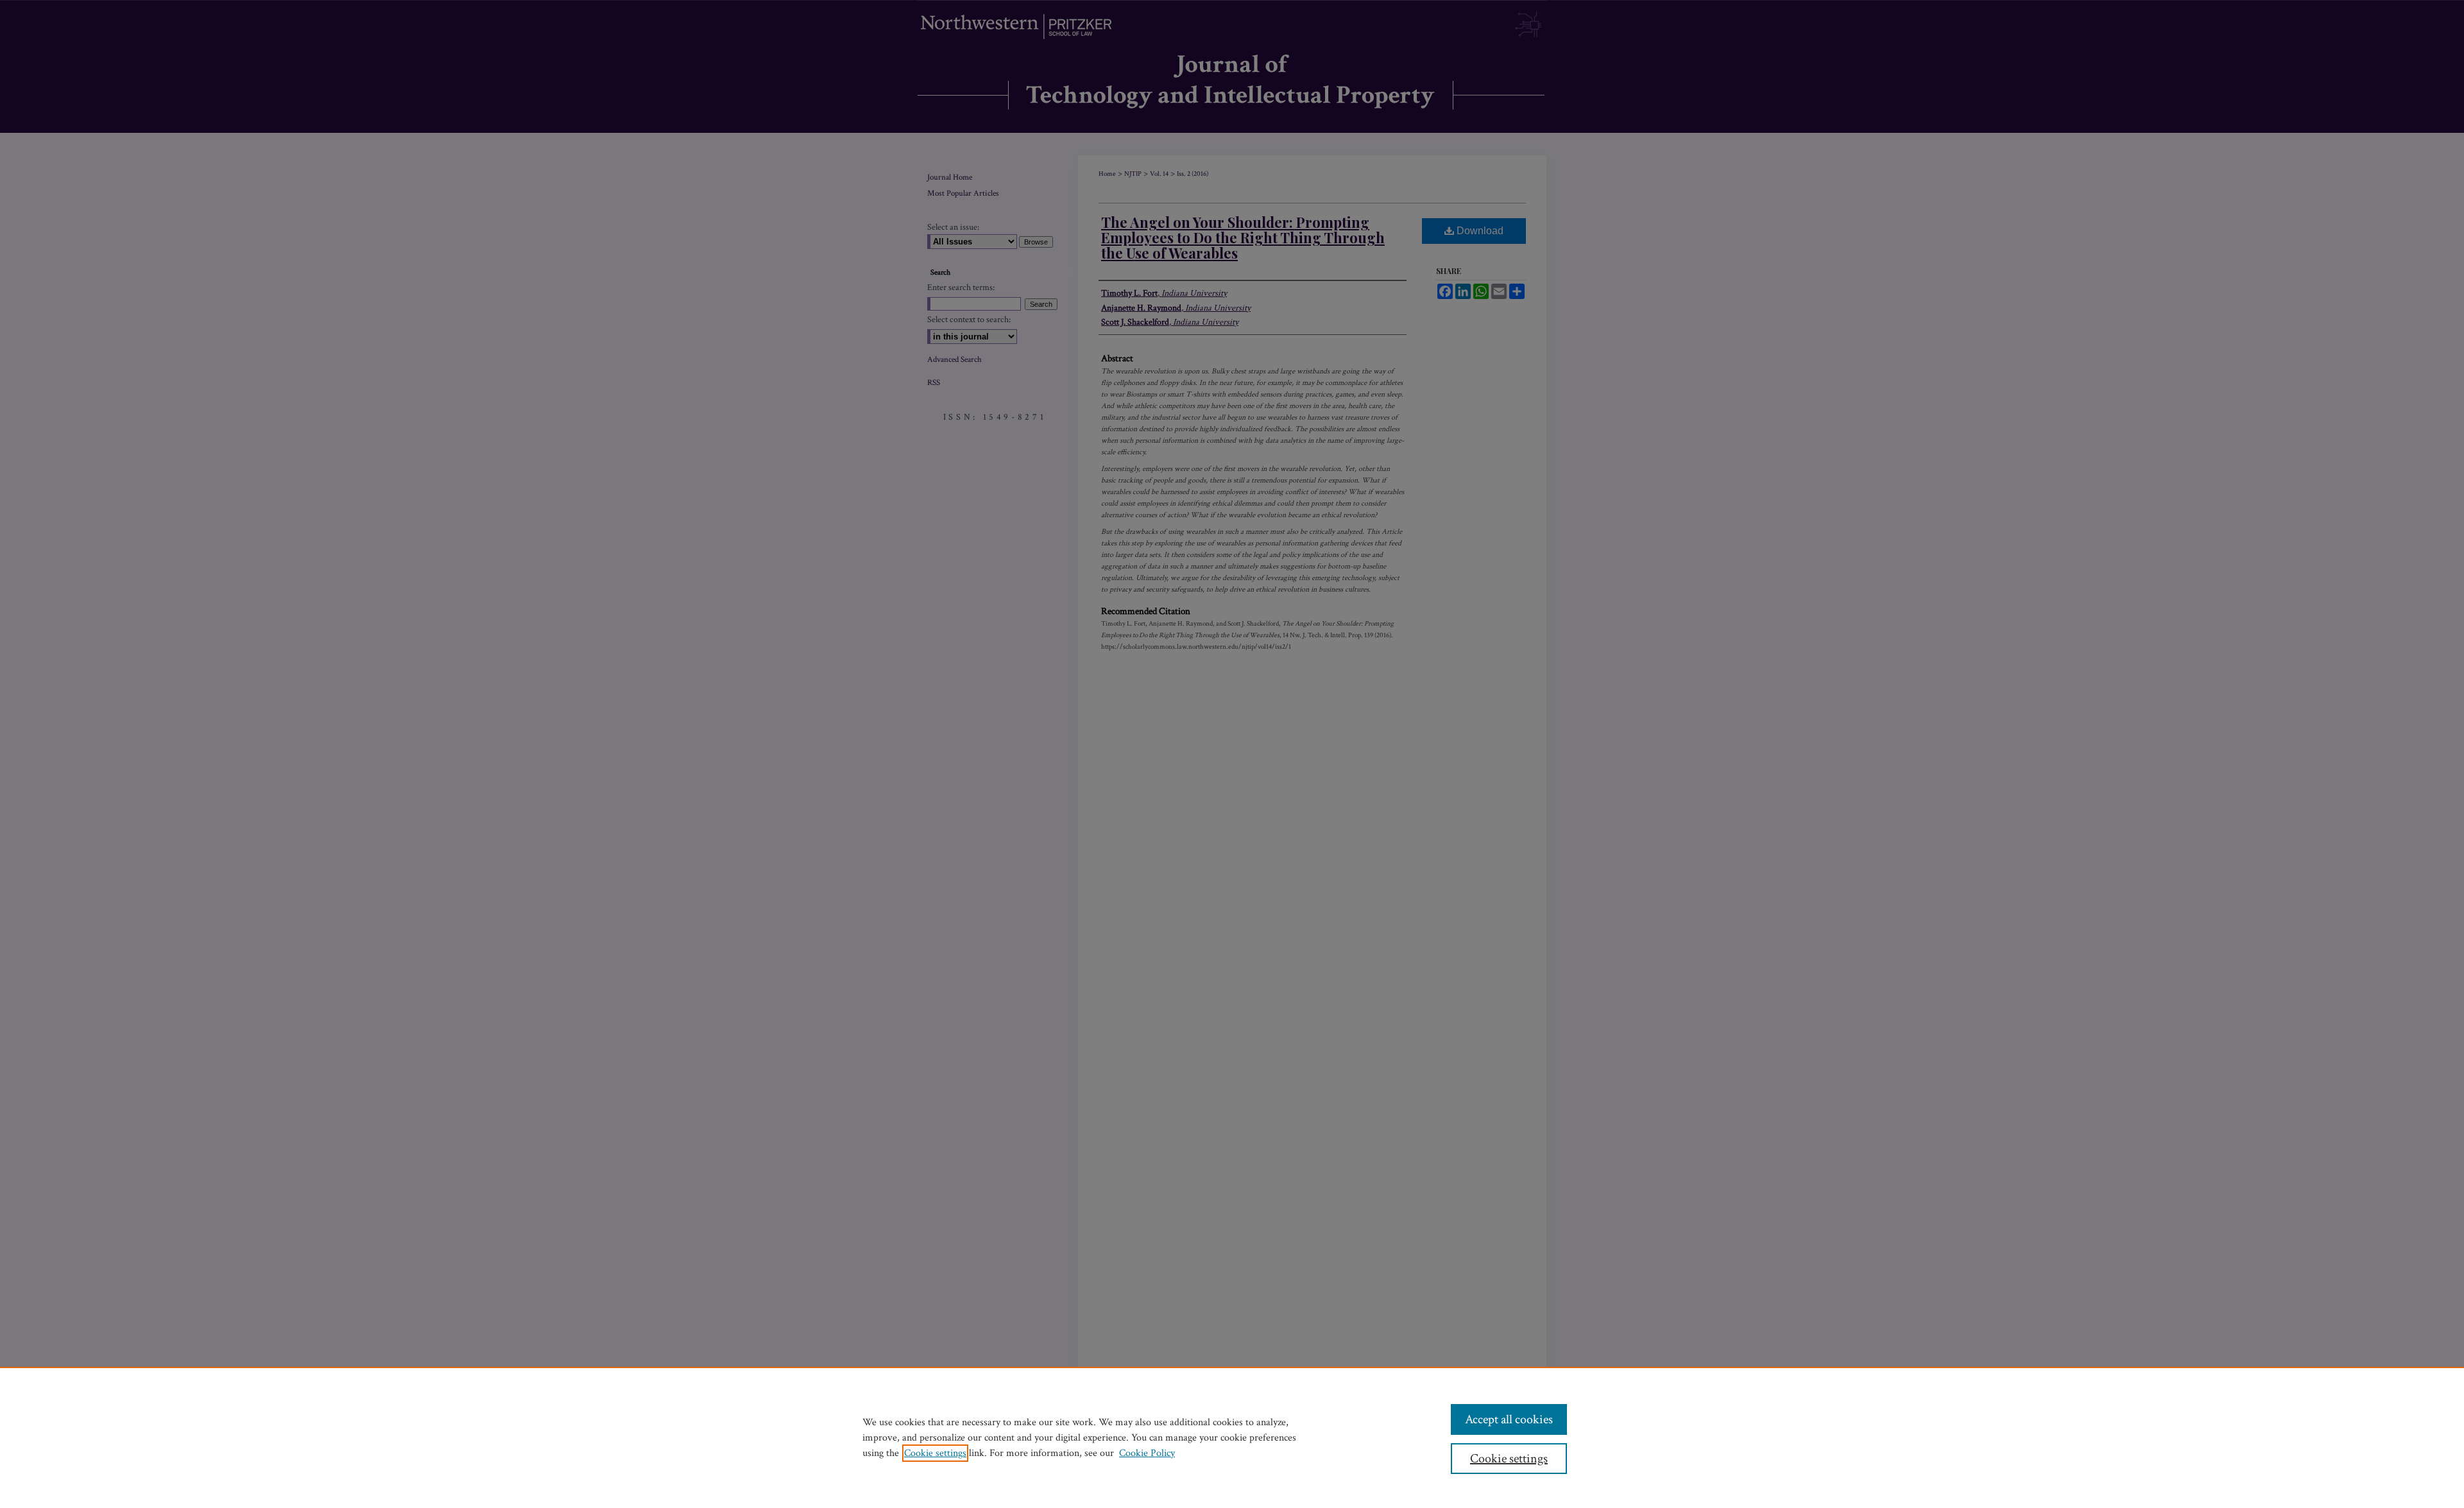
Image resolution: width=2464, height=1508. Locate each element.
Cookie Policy (1147, 1453)
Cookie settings (935, 1453)
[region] (1232, 1437)
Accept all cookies (1509, 1419)
